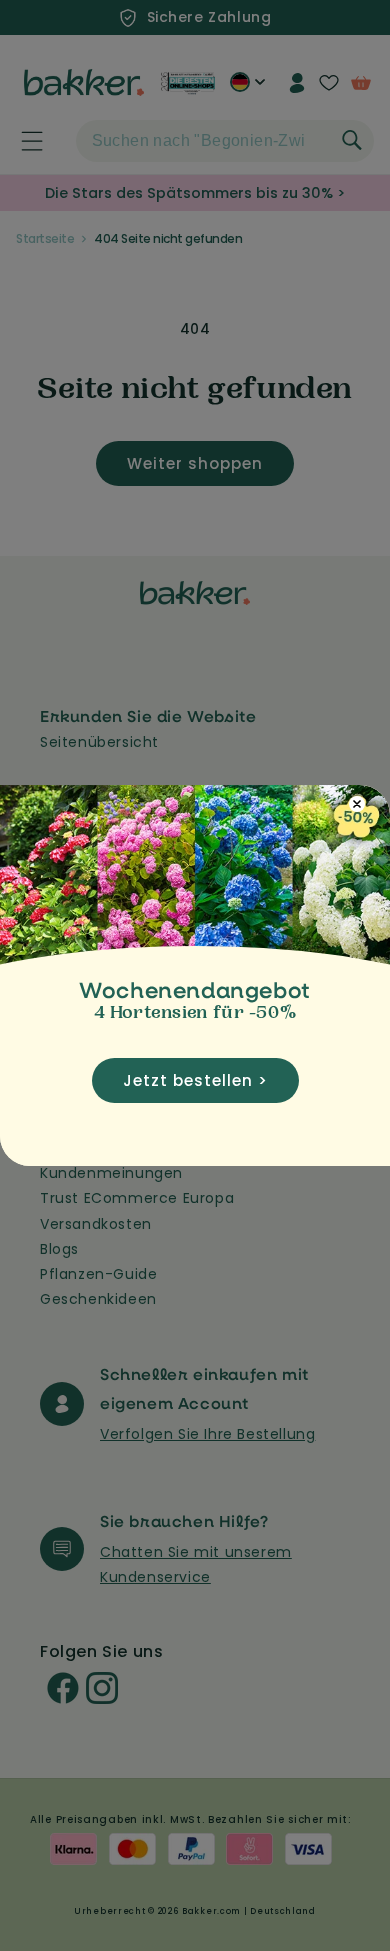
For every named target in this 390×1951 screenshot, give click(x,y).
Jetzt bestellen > (195, 1080)
